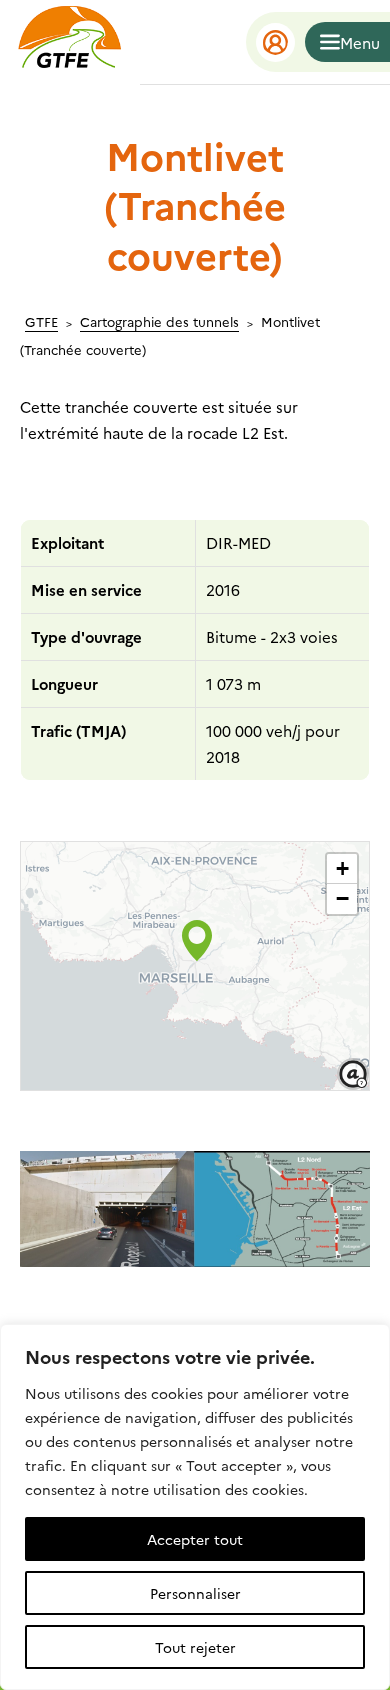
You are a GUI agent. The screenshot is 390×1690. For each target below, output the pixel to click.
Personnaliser (195, 1593)
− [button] (342, 898)
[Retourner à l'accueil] (70, 42)
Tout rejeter (195, 1647)
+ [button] (342, 868)
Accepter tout (195, 1539)
